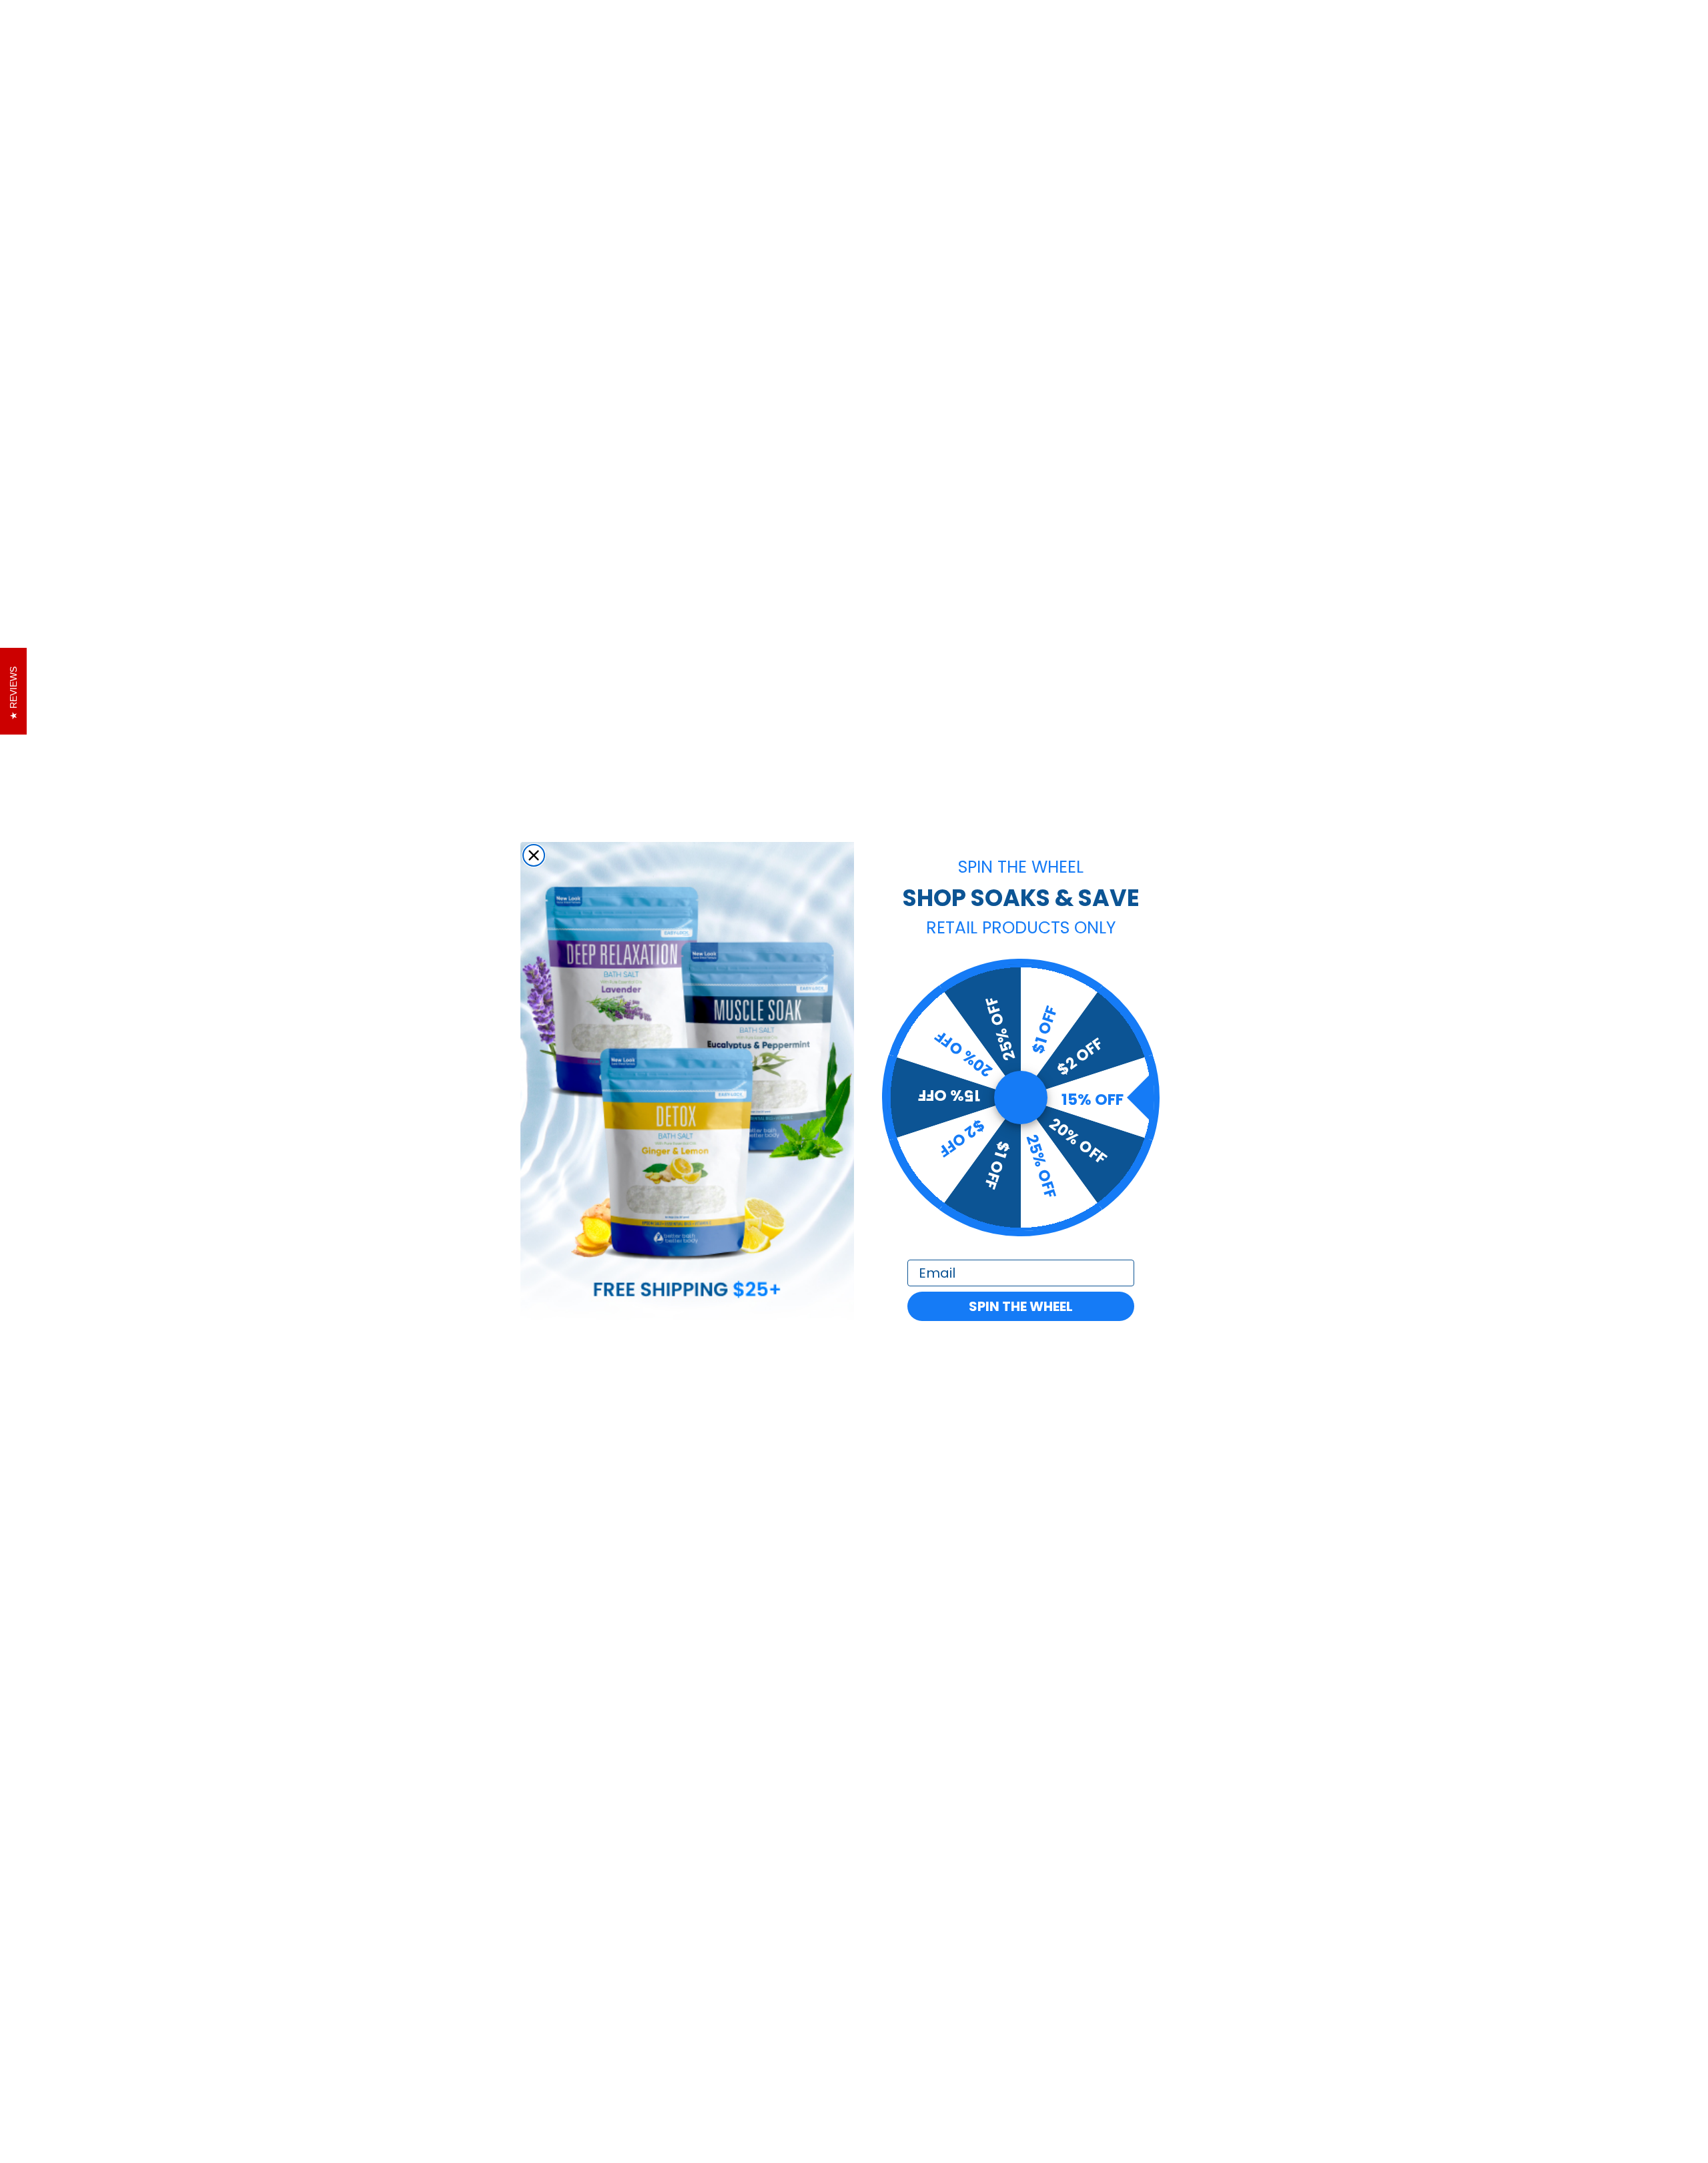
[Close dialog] (534, 855)
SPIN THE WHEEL (1021, 1306)
